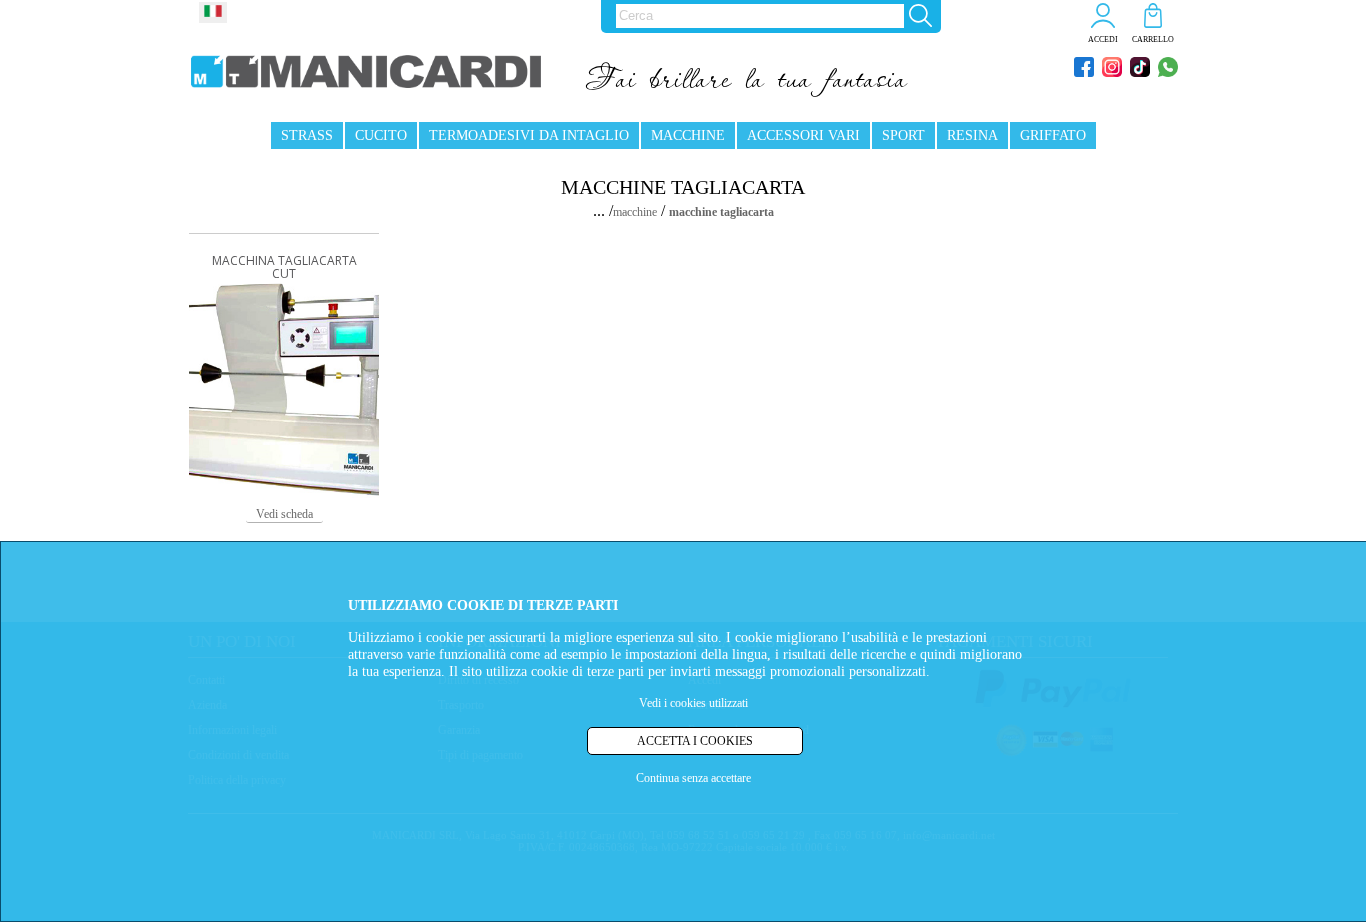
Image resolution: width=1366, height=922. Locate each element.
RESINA (972, 135)
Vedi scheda (284, 514)
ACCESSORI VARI (803, 135)
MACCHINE (688, 135)
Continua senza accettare (693, 779)
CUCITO (381, 135)
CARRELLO (1153, 39)
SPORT (903, 135)
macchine (635, 212)
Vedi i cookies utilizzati (693, 703)
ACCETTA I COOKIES (695, 741)
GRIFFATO (1053, 135)
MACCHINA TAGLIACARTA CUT (284, 267)
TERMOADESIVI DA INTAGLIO (529, 135)
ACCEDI (1103, 39)
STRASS (307, 135)
